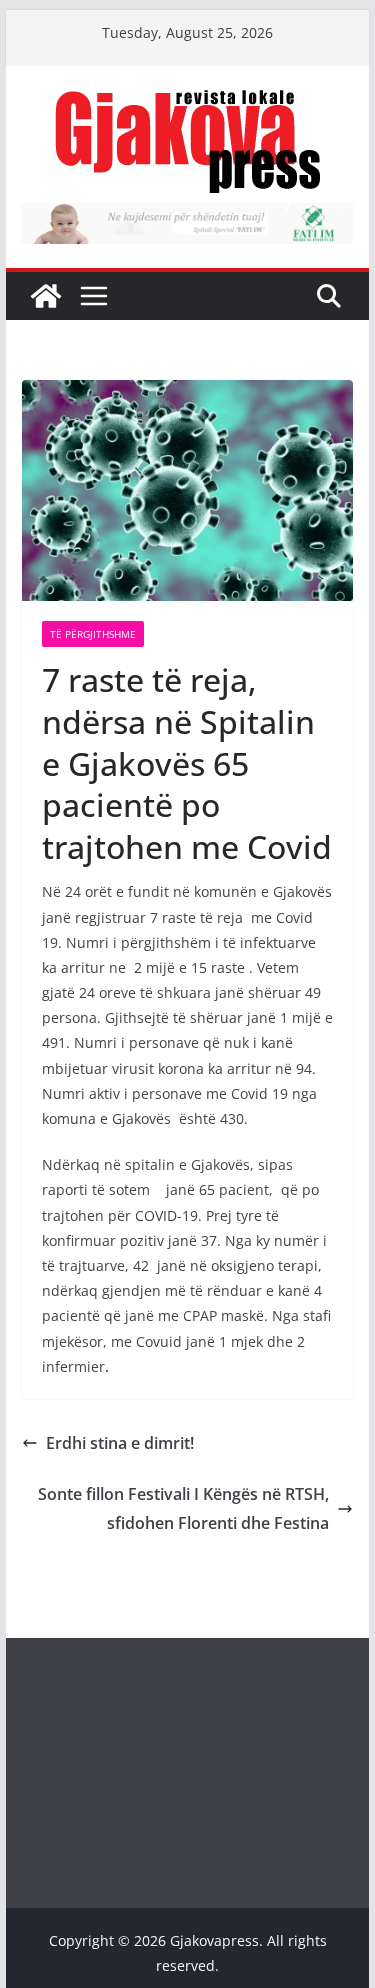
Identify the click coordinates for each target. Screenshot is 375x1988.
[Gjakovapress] (46, 296)
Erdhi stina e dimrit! (120, 1443)
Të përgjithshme (93, 634)
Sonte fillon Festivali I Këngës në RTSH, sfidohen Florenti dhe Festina (183, 1508)
